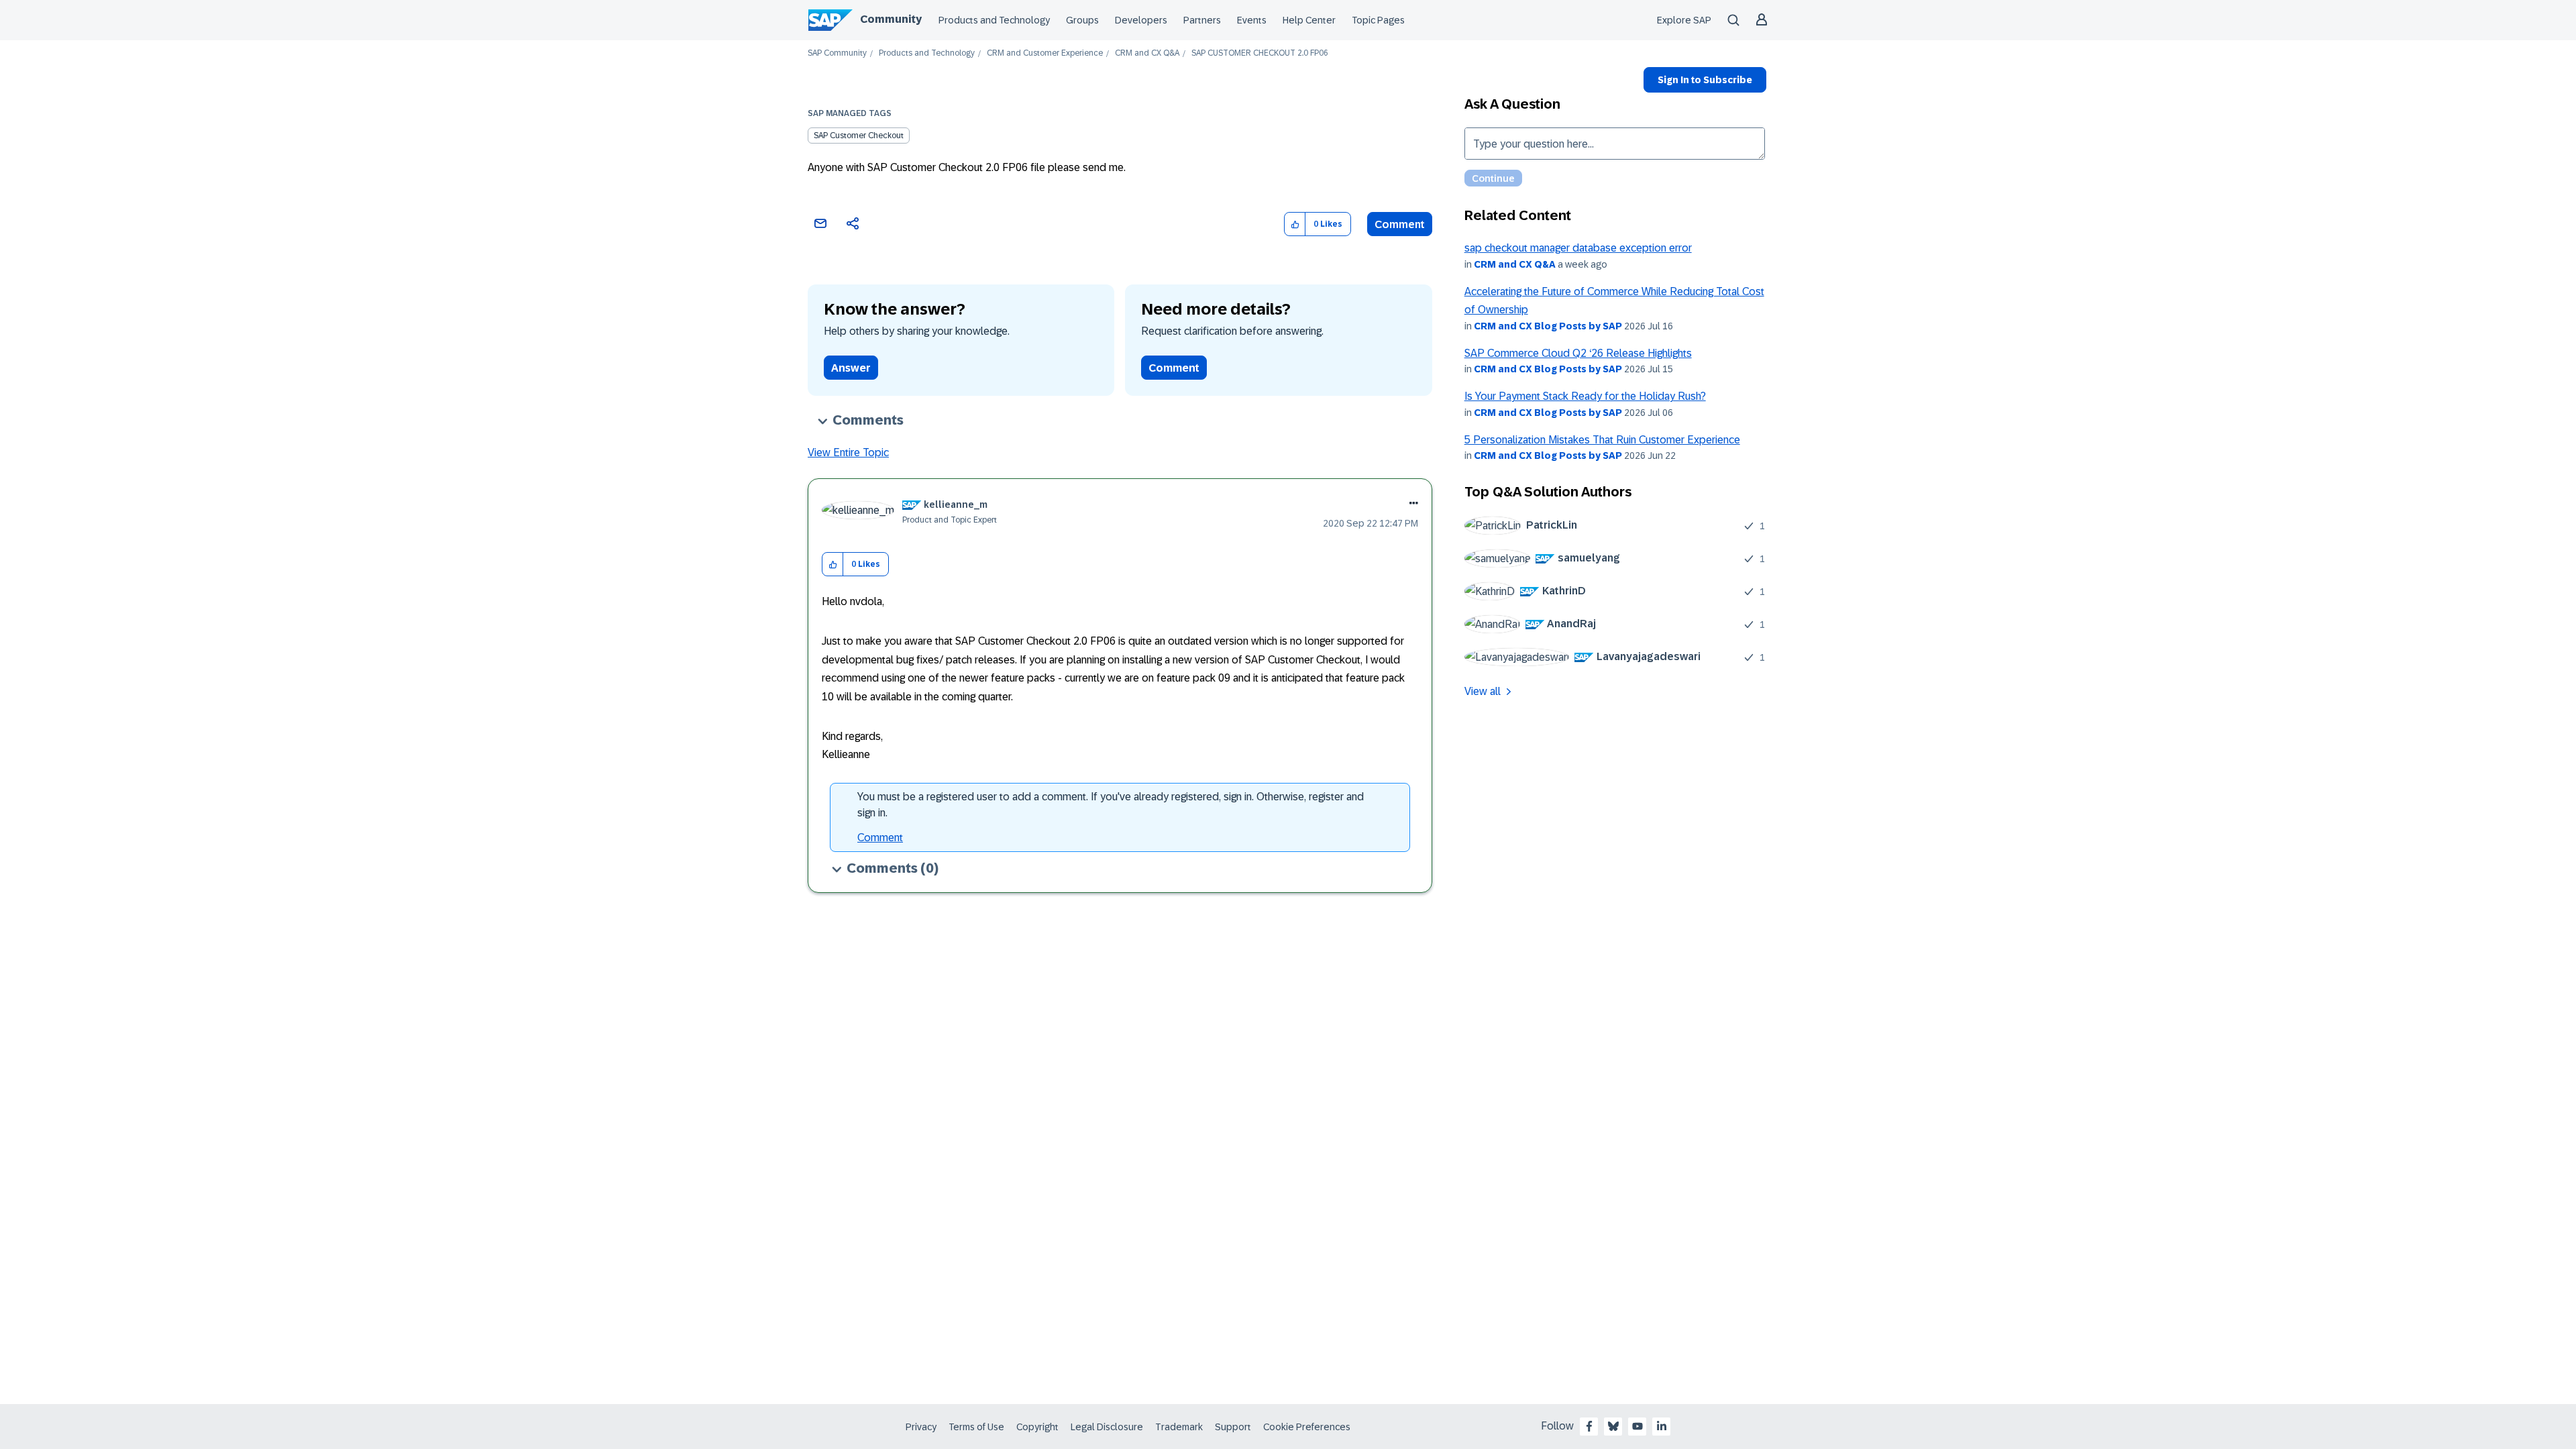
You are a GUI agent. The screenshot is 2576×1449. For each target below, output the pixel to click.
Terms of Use (976, 1427)
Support (1233, 1427)
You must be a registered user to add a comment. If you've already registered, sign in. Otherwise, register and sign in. (1111, 805)
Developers (1141, 20)
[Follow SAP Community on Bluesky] (1613, 1426)
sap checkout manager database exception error (1578, 248)
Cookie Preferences (1307, 1427)
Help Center (1309, 20)
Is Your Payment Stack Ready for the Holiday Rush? (1585, 396)
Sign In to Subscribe (1705, 80)
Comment (1400, 224)
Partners (1202, 20)
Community (891, 19)
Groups (1082, 20)
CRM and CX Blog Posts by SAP (1548, 326)
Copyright (1037, 1427)
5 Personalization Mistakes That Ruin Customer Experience (1602, 440)
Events (1252, 20)
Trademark (1179, 1427)
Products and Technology (994, 20)
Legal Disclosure (1107, 1427)
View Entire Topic (848, 452)
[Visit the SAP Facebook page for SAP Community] (1589, 1426)
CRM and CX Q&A (1147, 53)
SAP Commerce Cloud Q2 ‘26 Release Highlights (1578, 353)
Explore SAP (1684, 20)
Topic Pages (1378, 20)
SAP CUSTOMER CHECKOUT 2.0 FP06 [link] (1260, 53)
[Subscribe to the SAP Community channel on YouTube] (1638, 1426)
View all (1483, 691)
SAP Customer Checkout (859, 136)
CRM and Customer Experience (1045, 53)
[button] (1295, 224)
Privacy (921, 1427)
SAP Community (837, 53)
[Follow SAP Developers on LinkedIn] (1662, 1426)
